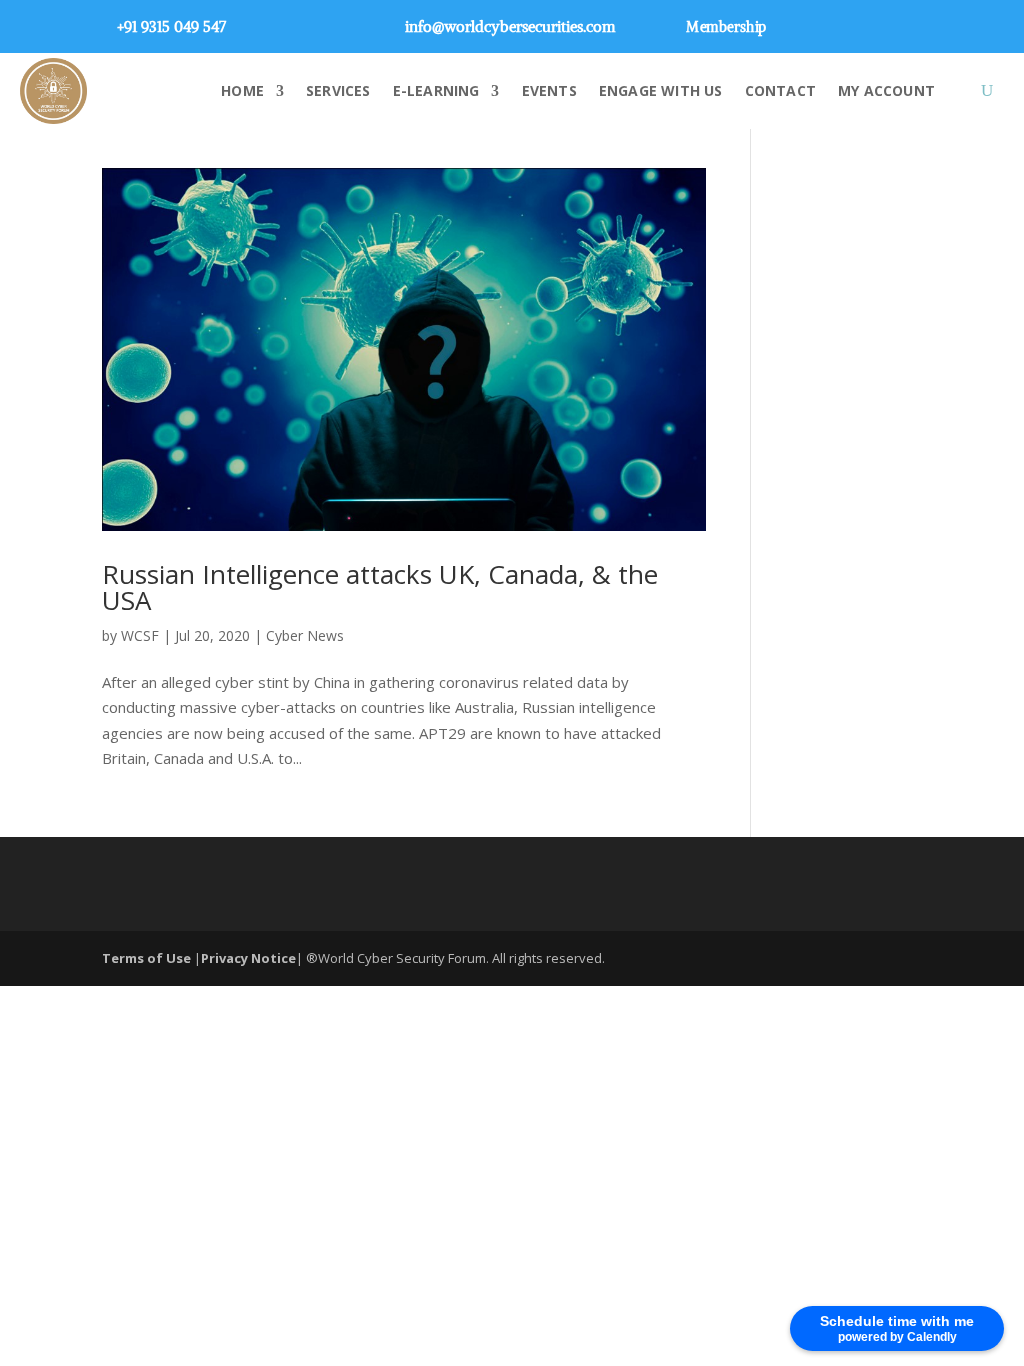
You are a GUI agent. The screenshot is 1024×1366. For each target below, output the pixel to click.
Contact (780, 90)
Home (242, 90)
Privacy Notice (248, 958)
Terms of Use (148, 958)
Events (549, 90)
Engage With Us (661, 90)
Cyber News (305, 635)
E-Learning (436, 90)
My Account (886, 90)
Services (338, 90)
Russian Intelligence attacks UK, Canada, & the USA (380, 587)
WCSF (140, 635)
